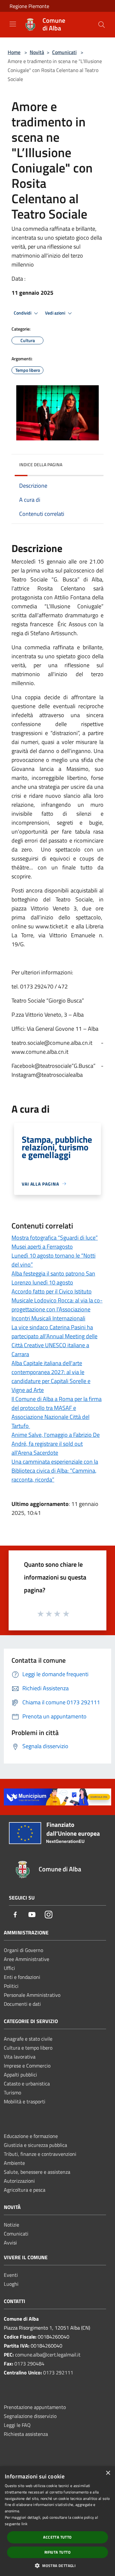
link (24, 2524)
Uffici (9, 1968)
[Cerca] (102, 25)
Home (14, 52)
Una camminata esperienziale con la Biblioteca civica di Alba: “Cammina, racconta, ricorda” (55, 1471)
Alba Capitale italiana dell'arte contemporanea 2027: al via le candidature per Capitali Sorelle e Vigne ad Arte (51, 1376)
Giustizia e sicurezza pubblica (35, 2145)
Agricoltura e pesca (25, 2190)
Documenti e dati (22, 2004)
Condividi (23, 313)
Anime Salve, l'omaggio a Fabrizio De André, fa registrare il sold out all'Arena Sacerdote (56, 1444)
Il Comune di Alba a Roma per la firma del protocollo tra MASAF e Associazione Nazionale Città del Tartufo (57, 1412)
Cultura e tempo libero (28, 2048)
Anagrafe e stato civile (28, 2039)
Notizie (11, 2225)
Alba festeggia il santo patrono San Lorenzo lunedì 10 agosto (53, 1278)
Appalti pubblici (20, 2075)
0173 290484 (29, 2364)
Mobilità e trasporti (25, 2101)
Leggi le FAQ (17, 2425)
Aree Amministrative (27, 1959)
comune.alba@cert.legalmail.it (48, 2355)
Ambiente (14, 2163)
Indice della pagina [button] (41, 464)
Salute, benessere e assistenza (37, 2172)
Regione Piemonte (29, 6)
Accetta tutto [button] (57, 2537)
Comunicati (64, 52)
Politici (11, 1986)
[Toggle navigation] (13, 24)
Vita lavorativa (20, 2057)
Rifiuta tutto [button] (57, 2552)
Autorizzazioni (19, 2181)
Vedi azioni (56, 313)
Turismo (12, 2092)
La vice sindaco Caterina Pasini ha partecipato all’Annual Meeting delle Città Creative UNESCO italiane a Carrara (54, 1341)
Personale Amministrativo (32, 1995)
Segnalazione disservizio (30, 2416)
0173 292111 (58, 2372)
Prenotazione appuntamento (35, 2407)
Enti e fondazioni (22, 1977)
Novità (37, 52)
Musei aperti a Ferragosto (42, 1247)
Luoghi (11, 2284)
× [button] (108, 2473)
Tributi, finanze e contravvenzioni (40, 2154)
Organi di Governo (23, 1950)
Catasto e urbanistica (27, 2084)
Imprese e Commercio (27, 2066)
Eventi (11, 2275)
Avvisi (10, 2243)
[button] (57, 2565)
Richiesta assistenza (26, 2434)
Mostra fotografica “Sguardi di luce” (55, 1238)
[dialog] (57, 2521)
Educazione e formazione (31, 2136)
